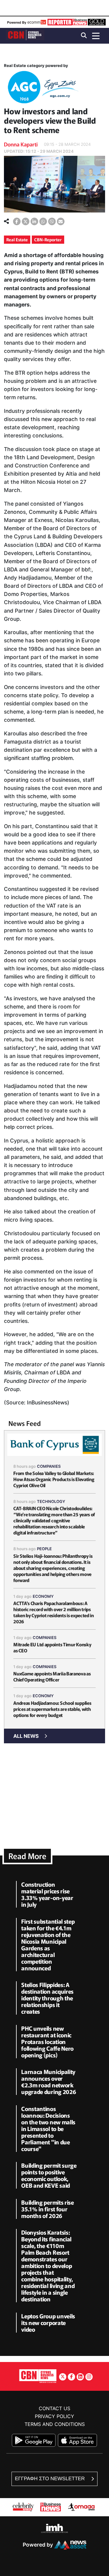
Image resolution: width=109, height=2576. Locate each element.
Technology (51, 1501)
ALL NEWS (26, 1736)
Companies (49, 1466)
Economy (43, 1596)
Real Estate (17, 239)
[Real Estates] (42, 88)
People (44, 1549)
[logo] (25, 35)
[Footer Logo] (38, 2376)
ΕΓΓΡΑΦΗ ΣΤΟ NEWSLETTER (50, 2479)
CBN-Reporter (48, 239)
